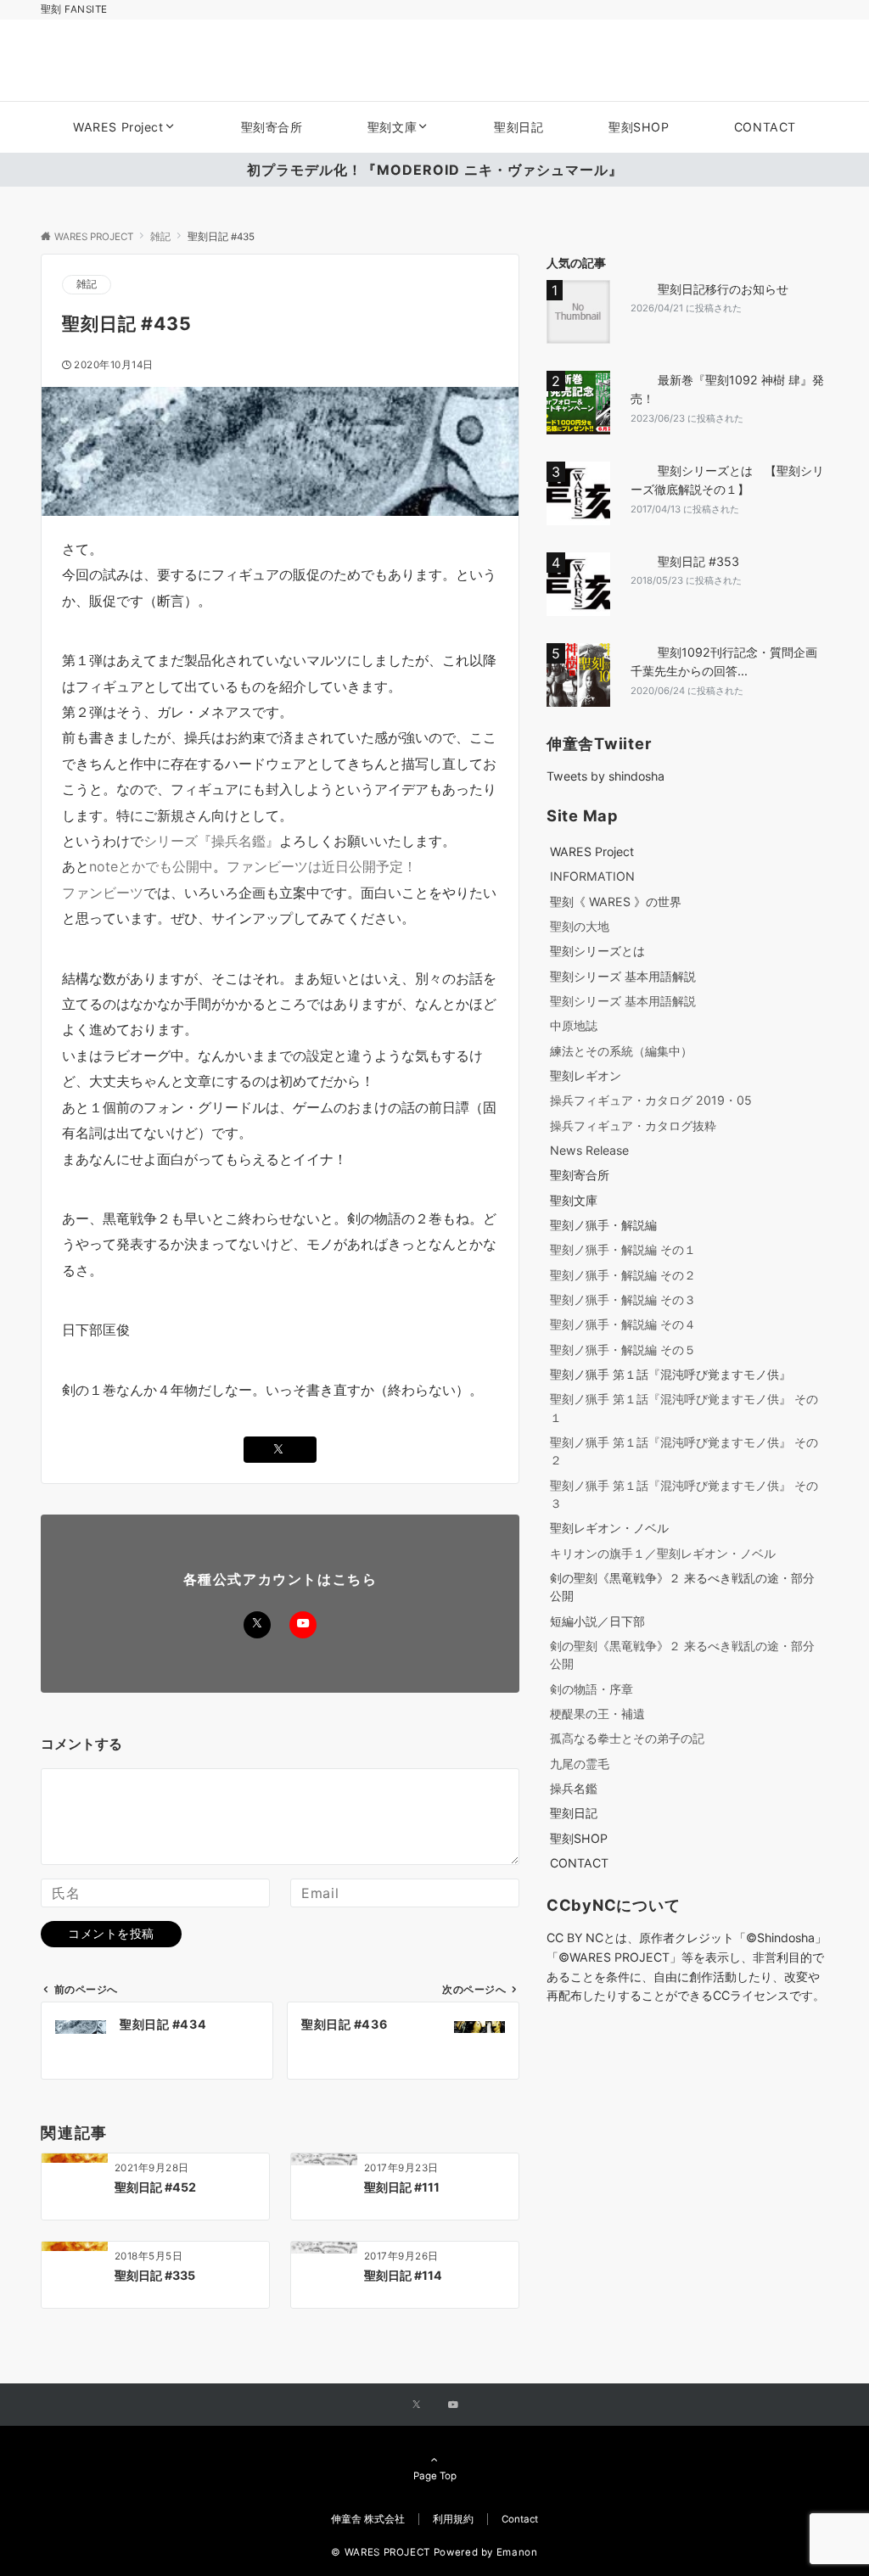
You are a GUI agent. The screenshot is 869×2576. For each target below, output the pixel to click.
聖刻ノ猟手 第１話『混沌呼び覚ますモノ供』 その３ (684, 1494)
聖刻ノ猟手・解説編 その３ (623, 1299)
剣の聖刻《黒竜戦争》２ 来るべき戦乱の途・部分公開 (682, 1587)
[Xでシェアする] (280, 1450)
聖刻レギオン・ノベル (609, 1528)
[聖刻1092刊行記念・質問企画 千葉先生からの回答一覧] (582, 675)
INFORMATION (592, 876)
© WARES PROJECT (381, 2552)
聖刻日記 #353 (698, 561)
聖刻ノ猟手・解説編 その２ (623, 1275)
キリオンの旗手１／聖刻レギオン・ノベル (663, 1553)
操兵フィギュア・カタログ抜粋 (633, 1126)
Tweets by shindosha (605, 776)
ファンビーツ (103, 893)
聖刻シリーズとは (597, 951)
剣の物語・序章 (591, 1689)
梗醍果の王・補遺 (597, 1714)
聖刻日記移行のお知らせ (723, 289)
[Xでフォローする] (257, 1625)
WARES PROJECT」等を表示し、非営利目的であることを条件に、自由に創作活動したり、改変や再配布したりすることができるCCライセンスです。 (686, 1977)
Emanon (517, 2552)
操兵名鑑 (574, 1788)
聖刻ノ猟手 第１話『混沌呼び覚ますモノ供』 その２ (684, 1451)
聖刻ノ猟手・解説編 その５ (623, 1350)
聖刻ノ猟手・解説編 (603, 1225)
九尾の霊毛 (580, 1764)
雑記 (87, 284)
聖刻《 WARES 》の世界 (616, 902)
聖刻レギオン (586, 1075)
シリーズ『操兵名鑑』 (211, 841)
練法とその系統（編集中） (621, 1051)
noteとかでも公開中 (151, 866)
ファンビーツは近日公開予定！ (322, 866)
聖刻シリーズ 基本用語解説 (623, 976)
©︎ (564, 1957)
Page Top (435, 2476)
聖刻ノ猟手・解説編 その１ (623, 1249)
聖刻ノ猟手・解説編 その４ (623, 1324)
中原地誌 (574, 1025)
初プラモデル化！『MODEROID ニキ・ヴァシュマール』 (435, 170)
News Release (589, 1150)
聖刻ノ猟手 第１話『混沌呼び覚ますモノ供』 (670, 1374)
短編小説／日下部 (597, 1621)
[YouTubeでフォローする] (303, 1625)
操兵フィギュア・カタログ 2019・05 (651, 1100)
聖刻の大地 (580, 926)
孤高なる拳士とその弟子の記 (627, 1738)
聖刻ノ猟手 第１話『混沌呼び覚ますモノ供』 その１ (684, 1408)
